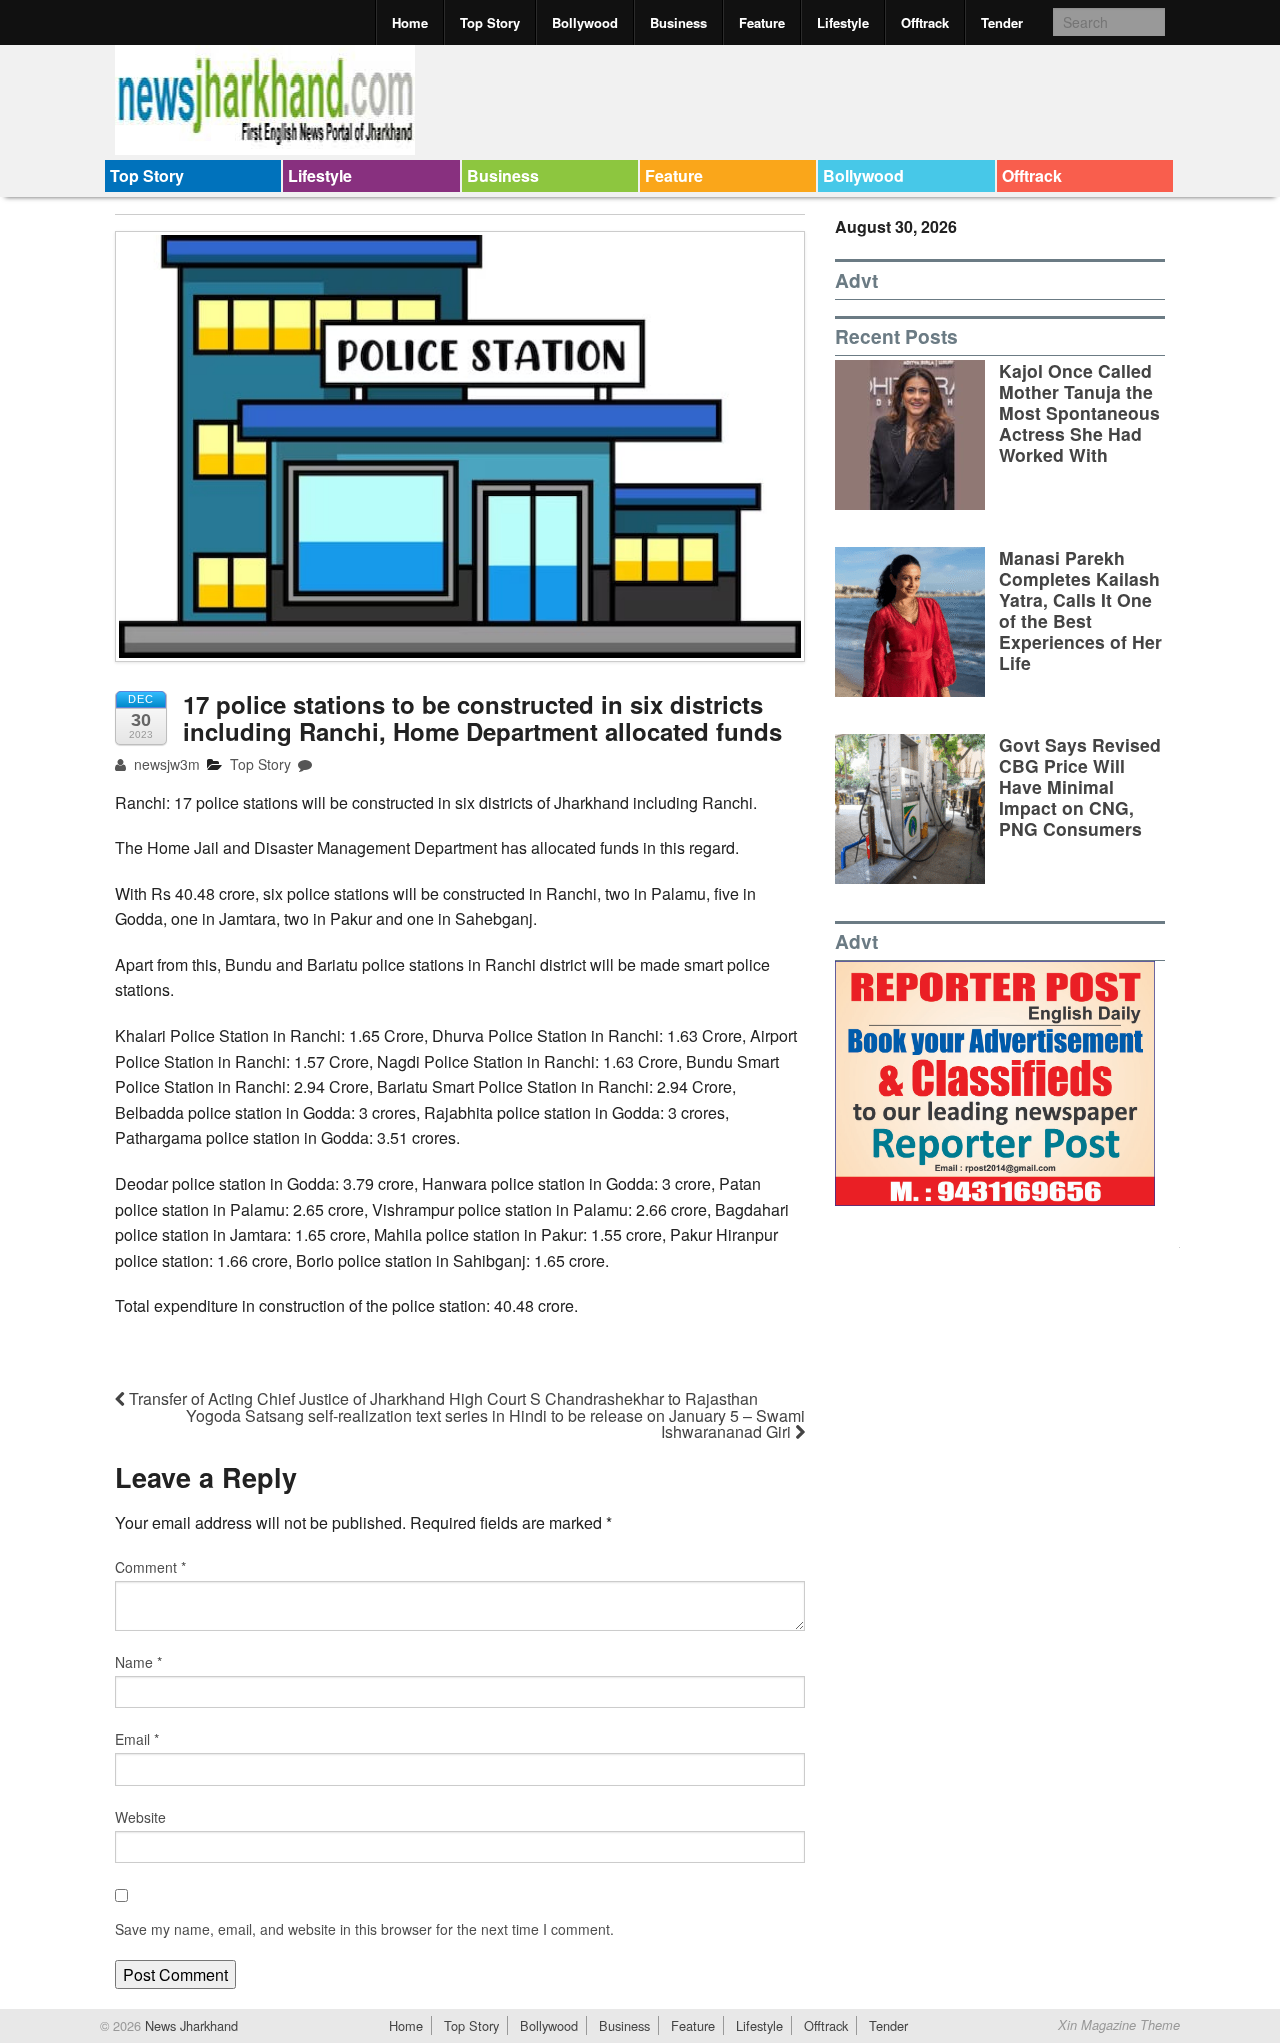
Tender (1002, 22)
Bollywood (585, 22)
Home (410, 22)
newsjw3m (165, 764)
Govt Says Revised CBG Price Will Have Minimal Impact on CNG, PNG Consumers (1080, 786)
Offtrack (925, 22)
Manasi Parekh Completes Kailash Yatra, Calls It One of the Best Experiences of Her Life (1080, 610)
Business (678, 22)
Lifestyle (843, 22)
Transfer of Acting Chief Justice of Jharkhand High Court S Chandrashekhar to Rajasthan (441, 1398)
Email (137, 1739)
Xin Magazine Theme (1119, 2025)
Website (140, 1817)
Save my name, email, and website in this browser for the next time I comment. (364, 1929)
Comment (150, 1567)
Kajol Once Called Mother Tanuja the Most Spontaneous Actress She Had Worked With (1079, 412)
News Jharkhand (189, 2025)
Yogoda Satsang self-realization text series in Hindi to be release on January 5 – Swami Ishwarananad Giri (495, 1423)
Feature (762, 22)
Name (138, 1662)
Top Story (490, 22)
